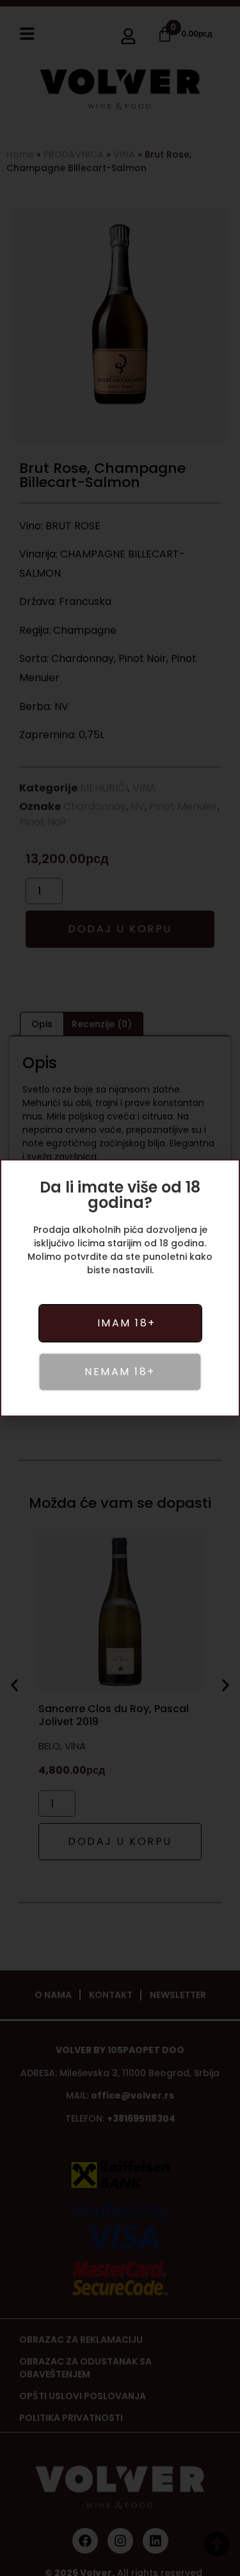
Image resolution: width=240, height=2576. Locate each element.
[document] (120, 1288)
